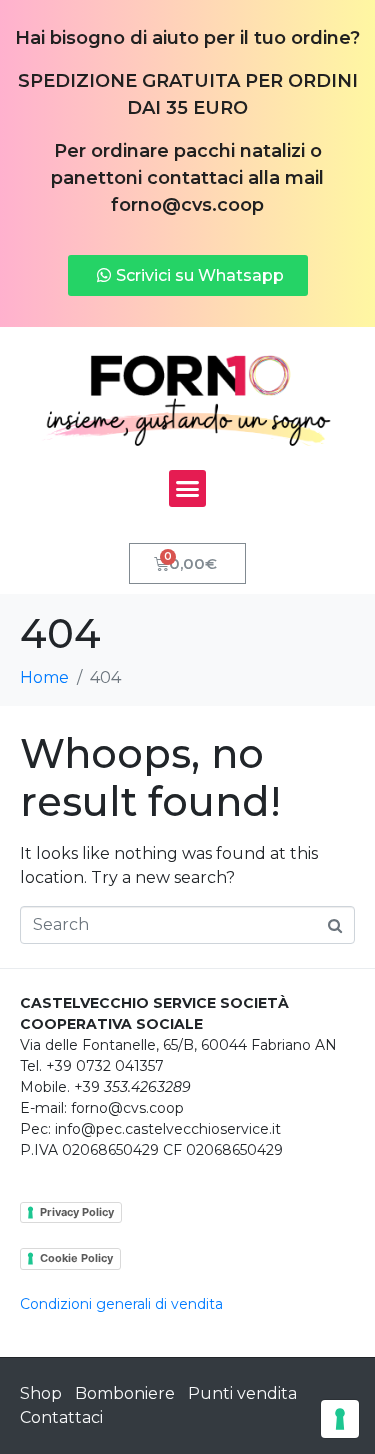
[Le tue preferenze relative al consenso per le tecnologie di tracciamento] (340, 1419)
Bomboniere (125, 1393)
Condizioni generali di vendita (121, 1304)
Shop (41, 1393)
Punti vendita (242, 1393)
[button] (188, 489)
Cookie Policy (76, 1258)
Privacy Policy (77, 1212)
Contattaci (61, 1417)
